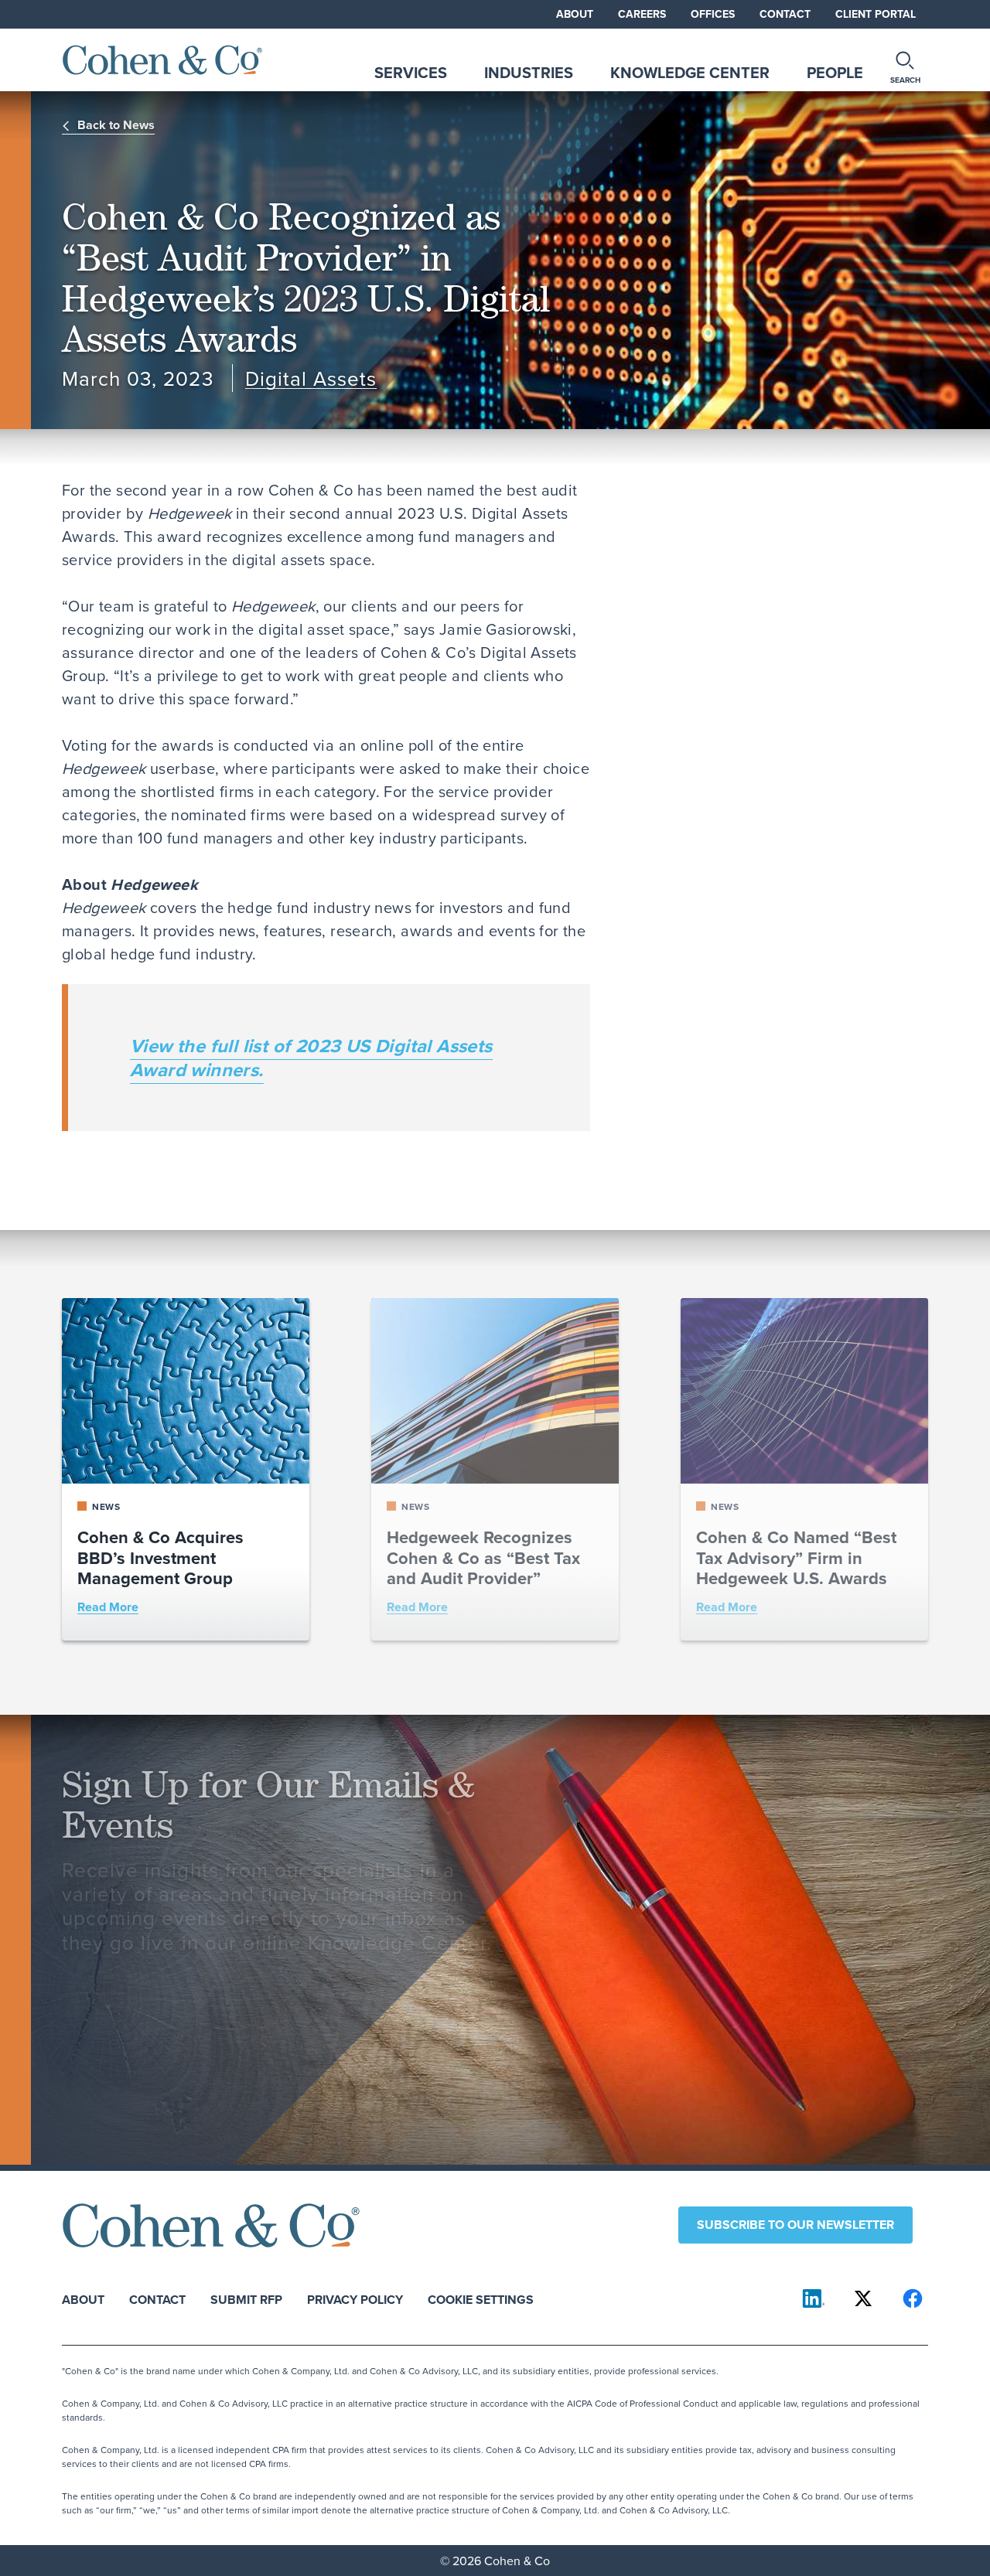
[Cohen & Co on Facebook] (913, 2298)
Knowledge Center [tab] (690, 72)
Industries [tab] (529, 72)
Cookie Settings (481, 2299)
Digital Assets (311, 378)
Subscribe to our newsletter (795, 2225)
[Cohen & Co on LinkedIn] (814, 2298)
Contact (785, 14)
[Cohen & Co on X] (863, 2298)
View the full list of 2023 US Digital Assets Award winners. (311, 1058)
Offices (713, 14)
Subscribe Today (136, 1994)
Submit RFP (246, 2299)
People (835, 72)
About (575, 14)
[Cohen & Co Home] (162, 60)
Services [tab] (411, 72)
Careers (642, 14)
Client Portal (876, 14)
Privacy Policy (355, 2299)
